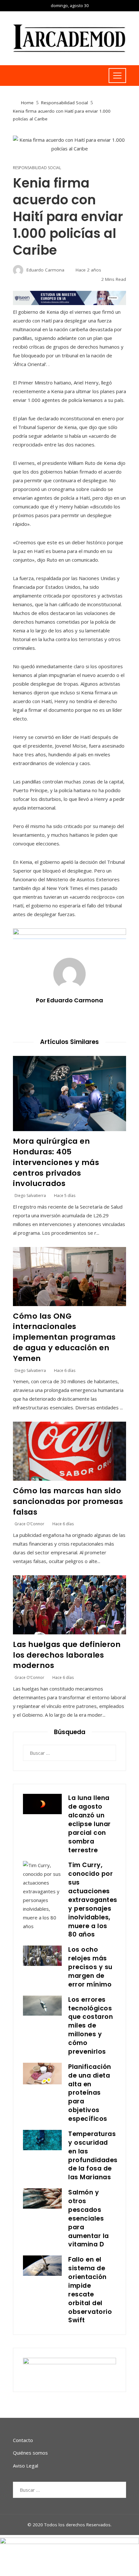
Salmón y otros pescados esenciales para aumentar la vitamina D (89, 2218)
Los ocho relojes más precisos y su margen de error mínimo (90, 1967)
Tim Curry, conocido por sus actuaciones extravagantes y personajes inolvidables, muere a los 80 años (93, 1900)
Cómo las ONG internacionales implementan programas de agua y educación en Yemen (64, 1337)
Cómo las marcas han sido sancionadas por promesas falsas (68, 1501)
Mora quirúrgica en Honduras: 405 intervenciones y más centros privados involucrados (56, 1162)
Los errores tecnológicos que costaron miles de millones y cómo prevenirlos (91, 2026)
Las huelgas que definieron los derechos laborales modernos (67, 1655)
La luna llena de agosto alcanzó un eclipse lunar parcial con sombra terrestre (90, 1824)
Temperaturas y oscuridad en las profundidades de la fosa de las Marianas (93, 2156)
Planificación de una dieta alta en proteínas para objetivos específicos (90, 2093)
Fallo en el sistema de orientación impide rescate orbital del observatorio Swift (90, 2290)
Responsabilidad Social (37, 168)
